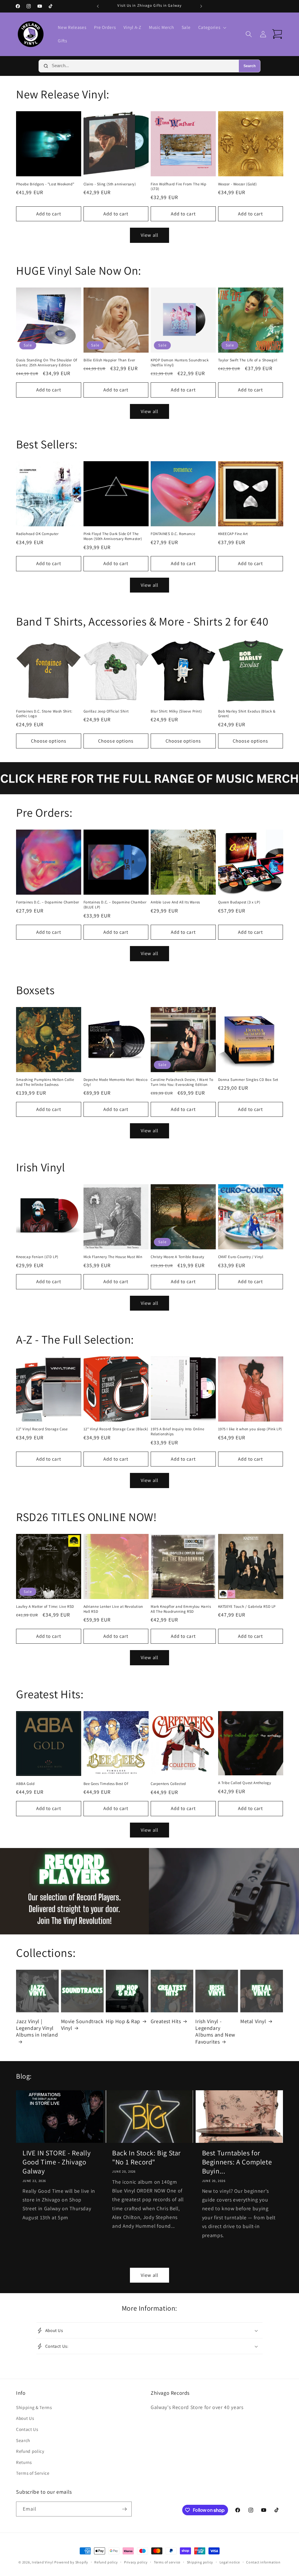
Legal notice (230, 2562)
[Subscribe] (124, 2509)
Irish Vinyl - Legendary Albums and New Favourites (215, 2031)
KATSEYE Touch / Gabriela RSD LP (247, 1607)
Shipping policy (200, 2562)
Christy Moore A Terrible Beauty (178, 1257)
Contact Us (27, 2429)
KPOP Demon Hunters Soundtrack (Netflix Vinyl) (180, 363)
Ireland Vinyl (42, 2562)
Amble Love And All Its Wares (175, 902)
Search (250, 66)
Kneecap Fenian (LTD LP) (37, 1257)
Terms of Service (33, 2473)
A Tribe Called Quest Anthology (245, 1783)
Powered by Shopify (71, 2562)
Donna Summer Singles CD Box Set (248, 1080)
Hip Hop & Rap (123, 2021)
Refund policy (30, 2451)
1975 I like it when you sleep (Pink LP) (250, 1429)
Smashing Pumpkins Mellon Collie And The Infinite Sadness (45, 1082)
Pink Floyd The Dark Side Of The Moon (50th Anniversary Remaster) (113, 536)
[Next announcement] (201, 6)
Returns (24, 2462)
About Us (25, 2418)
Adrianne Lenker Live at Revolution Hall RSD (113, 1609)
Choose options (49, 741)
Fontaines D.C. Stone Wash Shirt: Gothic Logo (44, 714)
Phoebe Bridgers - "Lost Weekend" (45, 184)
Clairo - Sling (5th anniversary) (110, 184)
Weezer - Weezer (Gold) (238, 184)
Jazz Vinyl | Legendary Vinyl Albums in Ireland (37, 2028)
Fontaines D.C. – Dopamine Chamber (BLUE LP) (115, 905)
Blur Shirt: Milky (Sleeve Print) (176, 711)
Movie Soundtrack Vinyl (82, 2025)
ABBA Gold (25, 1784)
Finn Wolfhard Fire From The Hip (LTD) (179, 187)
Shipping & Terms (34, 2407)
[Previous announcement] (98, 6)
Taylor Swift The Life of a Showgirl (248, 360)
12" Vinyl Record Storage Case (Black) (116, 1429)
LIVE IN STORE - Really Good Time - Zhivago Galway (57, 2162)
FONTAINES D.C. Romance (173, 534)
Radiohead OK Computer (37, 534)
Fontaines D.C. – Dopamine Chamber (48, 902)
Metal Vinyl (253, 2021)
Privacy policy (136, 2562)
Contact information (263, 2562)
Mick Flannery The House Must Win (113, 1257)
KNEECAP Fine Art (233, 534)
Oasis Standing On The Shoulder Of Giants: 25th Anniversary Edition (47, 363)
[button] (212, 27)
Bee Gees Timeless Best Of (106, 1784)
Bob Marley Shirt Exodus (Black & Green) (247, 714)
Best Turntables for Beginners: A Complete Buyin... (237, 2162)
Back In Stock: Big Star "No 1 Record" (146, 2157)
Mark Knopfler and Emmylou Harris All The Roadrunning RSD (181, 1609)
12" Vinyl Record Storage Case (42, 1429)
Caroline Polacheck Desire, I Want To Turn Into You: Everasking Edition (182, 1082)
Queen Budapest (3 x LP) (239, 902)
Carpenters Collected (168, 1784)
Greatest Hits (166, 2021)
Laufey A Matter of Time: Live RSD (45, 1607)
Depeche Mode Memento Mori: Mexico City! (116, 1082)
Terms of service (167, 2562)
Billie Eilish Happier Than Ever (109, 360)
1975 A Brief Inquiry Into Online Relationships (177, 1432)
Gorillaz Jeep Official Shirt (106, 711)
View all (149, 235)
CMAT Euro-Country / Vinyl (241, 1257)
